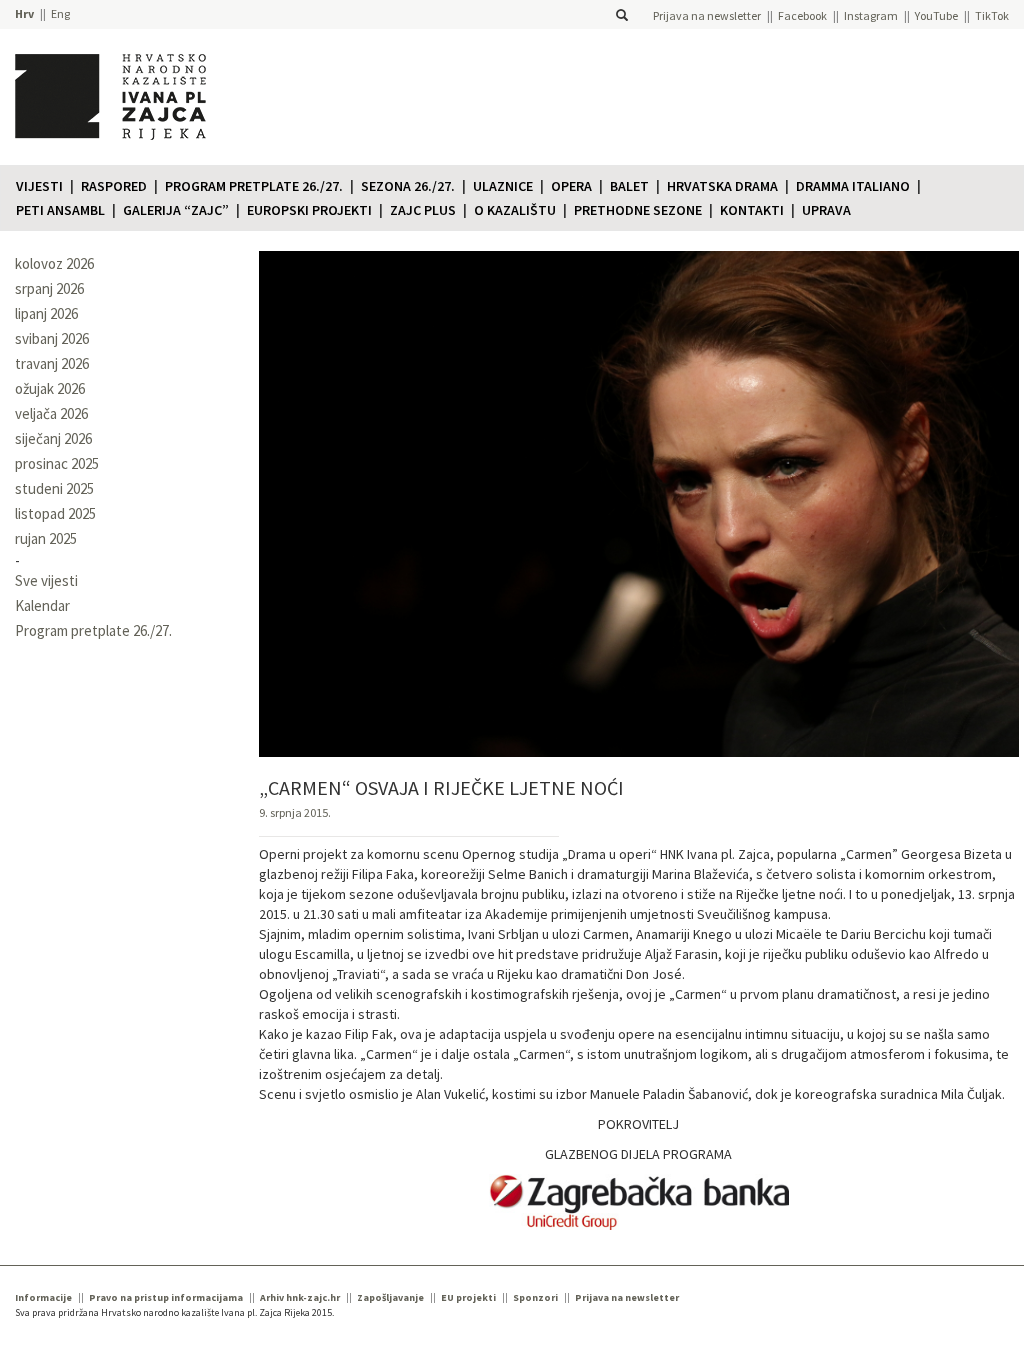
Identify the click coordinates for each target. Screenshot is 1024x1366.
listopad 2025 (55, 513)
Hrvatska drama (722, 186)
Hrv (24, 13)
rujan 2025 (46, 538)
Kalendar (42, 605)
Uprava (826, 210)
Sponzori (535, 1297)
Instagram (871, 15)
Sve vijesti (46, 580)
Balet (629, 186)
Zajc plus (423, 210)
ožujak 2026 (50, 388)
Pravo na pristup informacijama (166, 1297)
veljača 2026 (51, 413)
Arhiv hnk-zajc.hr (300, 1297)
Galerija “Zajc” (176, 210)
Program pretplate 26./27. (254, 186)
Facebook (802, 15)
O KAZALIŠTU (515, 210)
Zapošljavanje (390, 1297)
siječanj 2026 (53, 438)
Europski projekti (309, 210)
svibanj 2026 (52, 338)
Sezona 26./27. (408, 186)
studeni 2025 (54, 488)
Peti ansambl (60, 210)
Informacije (43, 1297)
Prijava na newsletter (707, 15)
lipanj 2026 (46, 313)
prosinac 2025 (57, 463)
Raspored (114, 186)
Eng (60, 13)
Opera (571, 186)
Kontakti (752, 210)
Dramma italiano (853, 186)
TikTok (992, 15)
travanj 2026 (52, 363)
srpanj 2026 (49, 288)
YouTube (936, 15)
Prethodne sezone (638, 210)
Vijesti (39, 186)
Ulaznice (503, 186)
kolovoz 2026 (54, 263)
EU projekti (468, 1297)
